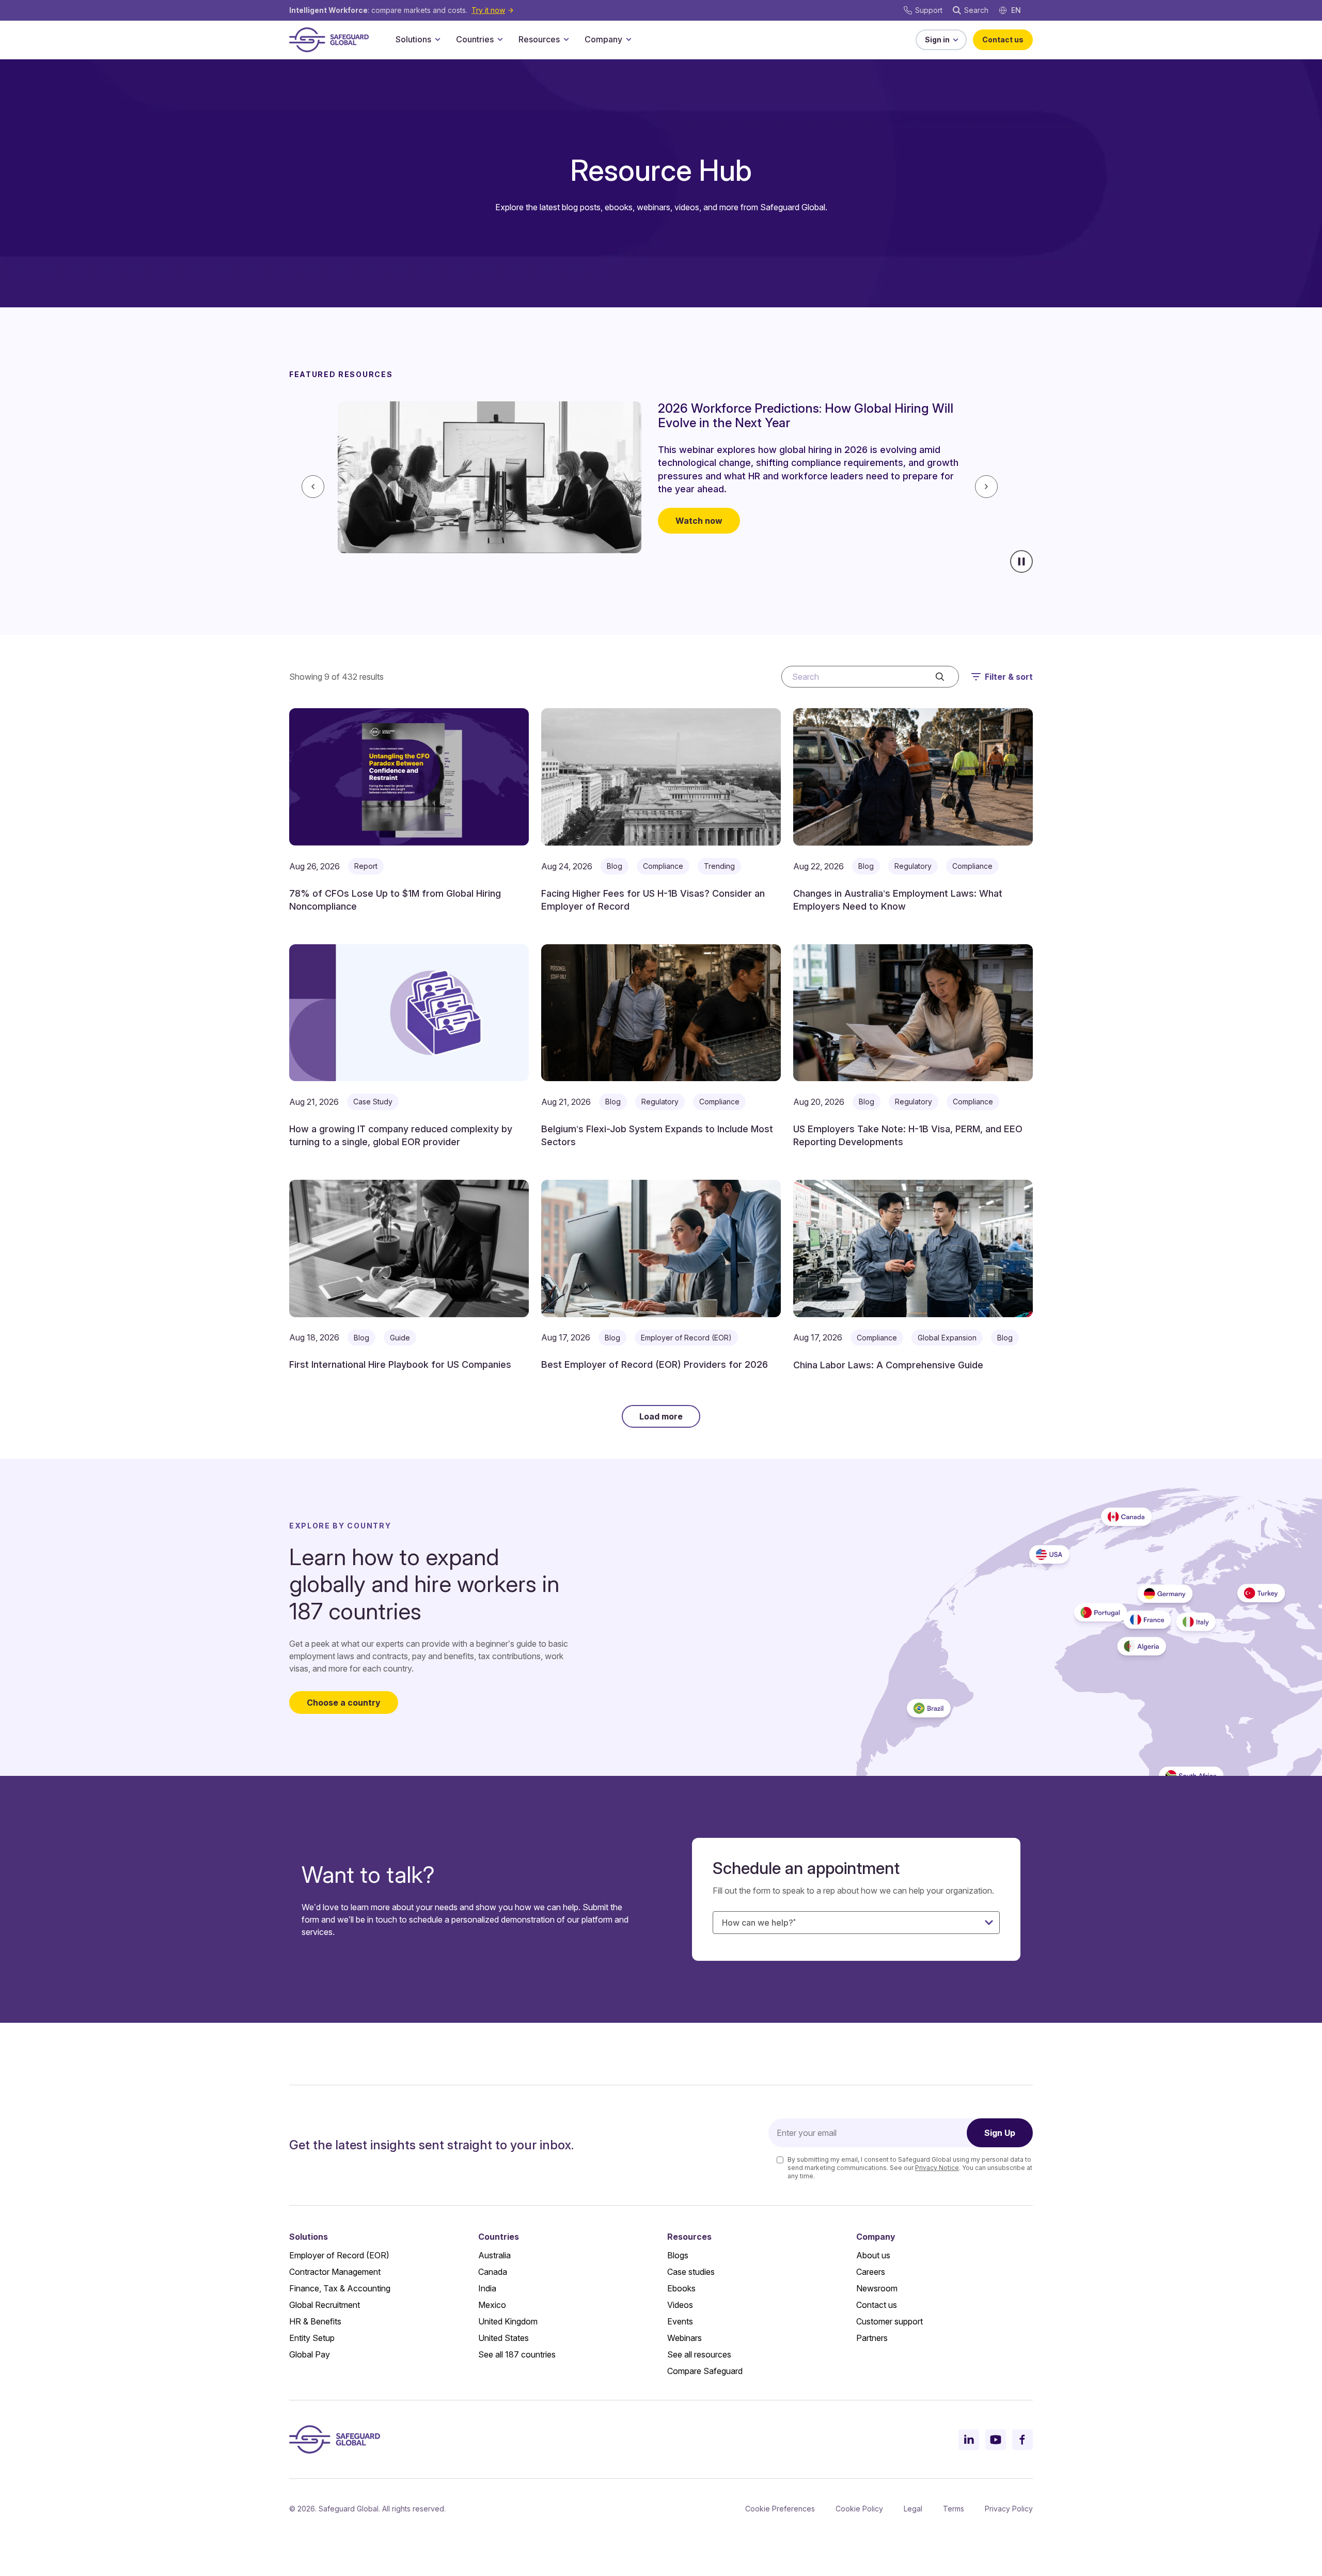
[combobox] (856, 1923)
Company (603, 39)
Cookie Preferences (780, 2509)
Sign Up (1000, 2133)
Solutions (413, 39)
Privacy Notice (937, 2168)
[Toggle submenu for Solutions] (437, 39)
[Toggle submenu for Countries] (500, 39)
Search (976, 10)
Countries (475, 39)
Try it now (488, 10)
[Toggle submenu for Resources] (566, 39)
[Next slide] (986, 487)
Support (929, 10)
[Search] (940, 677)
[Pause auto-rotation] (1021, 561)
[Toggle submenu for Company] (628, 39)
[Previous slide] (313, 487)
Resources (539, 39)
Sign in (937, 40)
